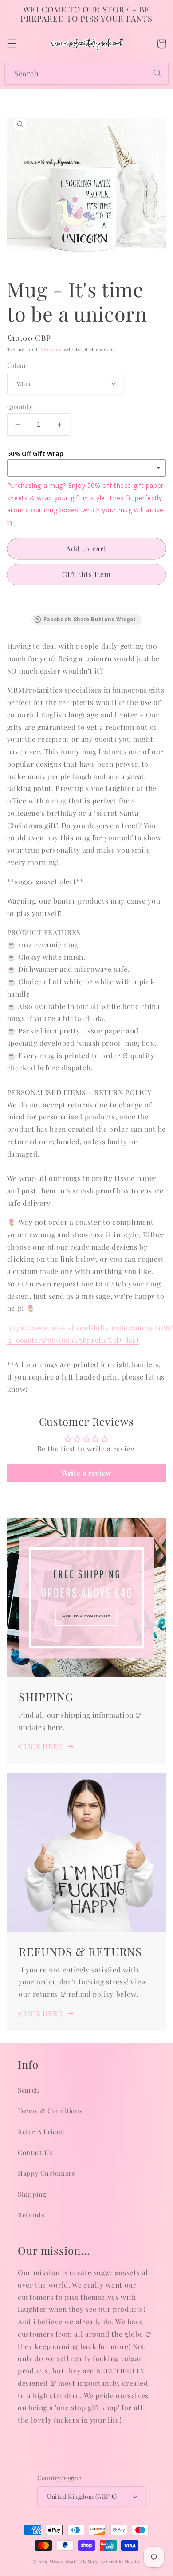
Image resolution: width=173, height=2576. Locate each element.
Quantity (20, 406)
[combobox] (86, 74)
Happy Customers (46, 2173)
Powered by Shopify (120, 2562)
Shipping (51, 350)
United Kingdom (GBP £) (82, 2496)
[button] (12, 44)
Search (29, 2090)
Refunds (31, 2215)
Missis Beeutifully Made (74, 2562)
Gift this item (86, 574)
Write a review (86, 1473)
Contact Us (35, 2152)
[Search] (158, 74)
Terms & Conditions (50, 2111)
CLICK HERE (40, 1746)
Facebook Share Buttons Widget (90, 620)
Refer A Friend (41, 2132)
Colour (17, 365)
